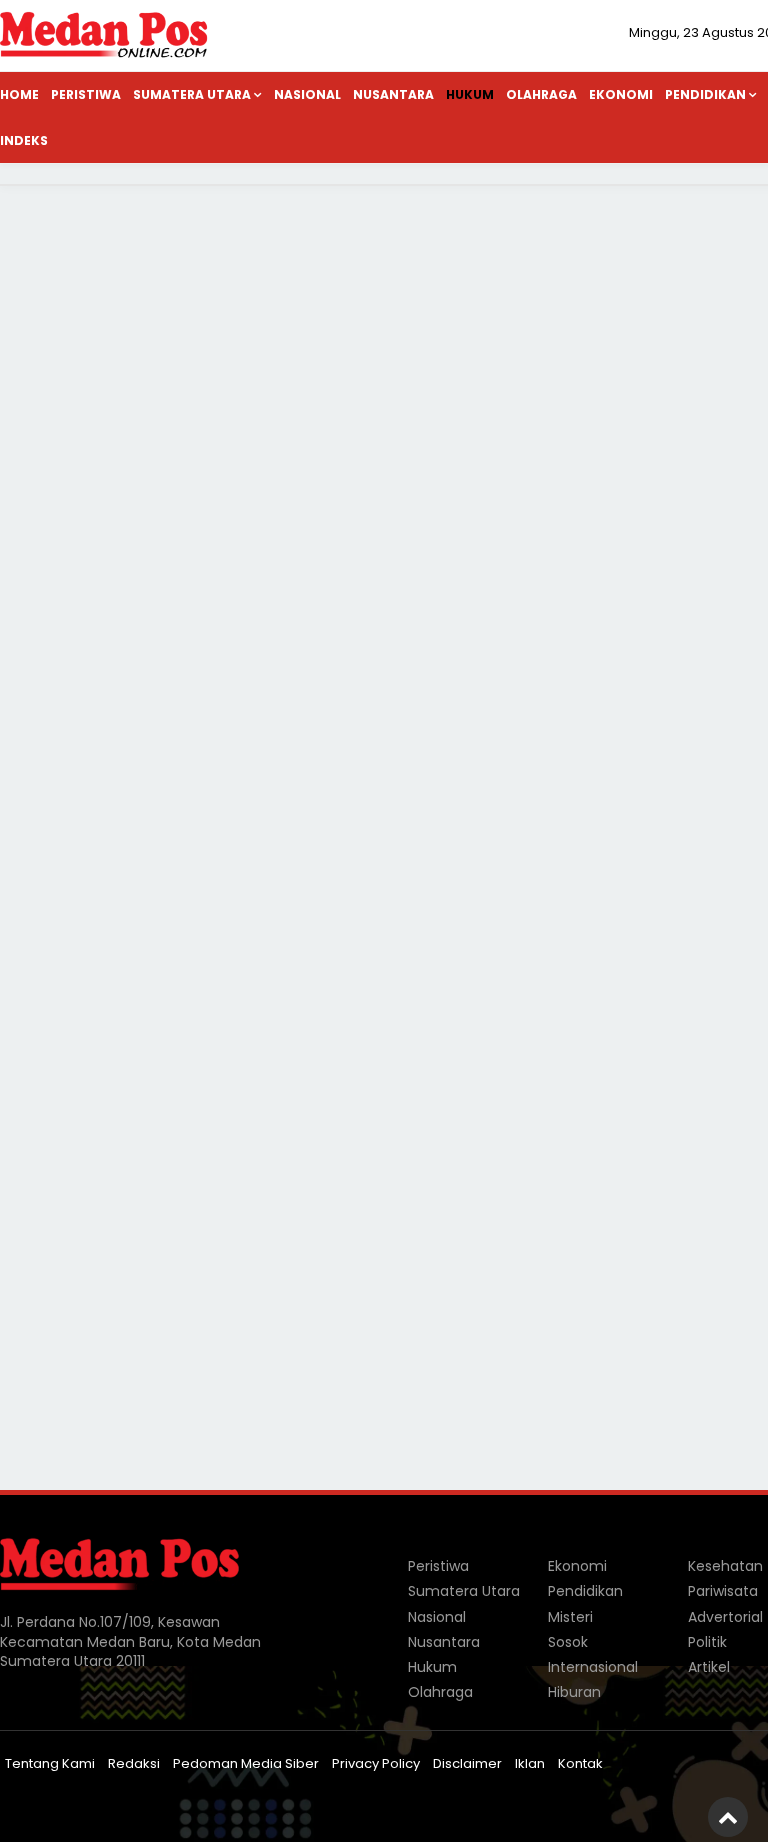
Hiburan (574, 1692)
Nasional (307, 94)
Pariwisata (723, 1591)
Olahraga (541, 94)
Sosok (568, 1642)
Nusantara (393, 94)
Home (19, 94)
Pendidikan (585, 1591)
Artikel (709, 1667)
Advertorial (725, 1617)
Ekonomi (621, 94)
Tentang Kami (50, 1763)
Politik (707, 1642)
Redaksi (134, 1763)
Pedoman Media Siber (246, 1763)
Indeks (24, 140)
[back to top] (728, 1817)
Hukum (470, 94)
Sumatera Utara (192, 94)
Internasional (593, 1667)
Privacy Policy (376, 1763)
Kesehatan (725, 1566)
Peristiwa (86, 94)
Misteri (570, 1617)
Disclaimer (467, 1763)
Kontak (580, 1763)
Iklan (530, 1763)
